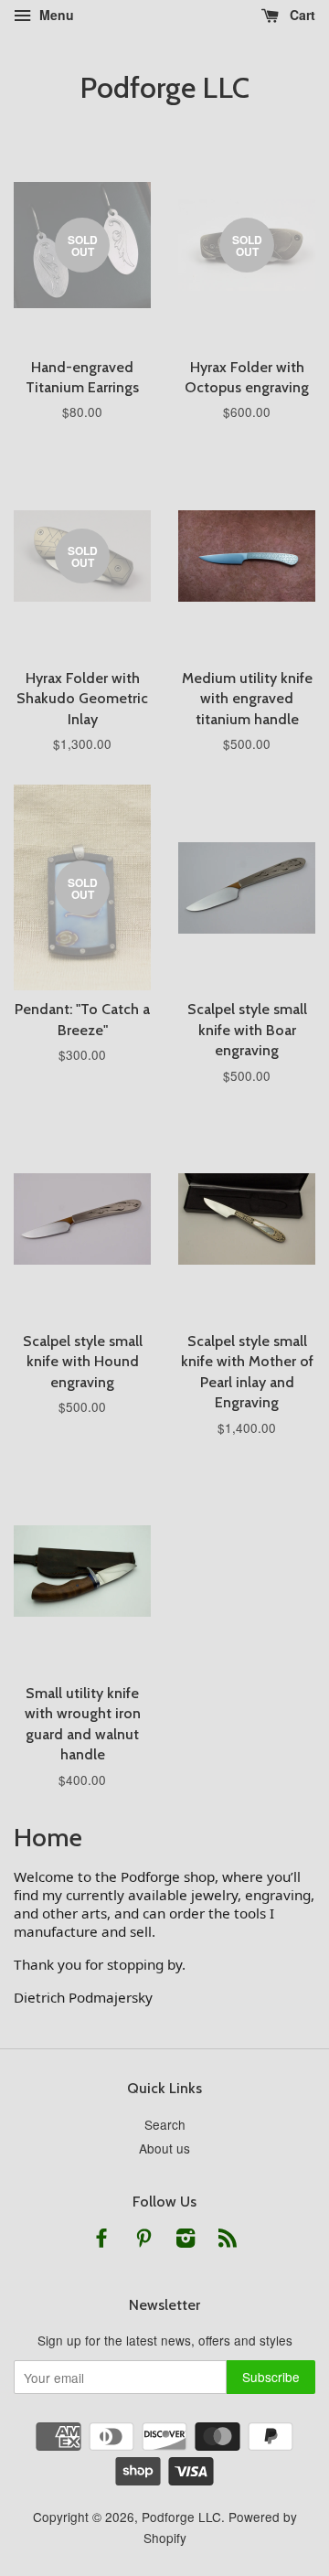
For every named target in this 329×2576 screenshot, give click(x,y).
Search (165, 2124)
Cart (301, 15)
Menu (55, 15)
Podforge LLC (164, 88)
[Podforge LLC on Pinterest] (143, 2240)
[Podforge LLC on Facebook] (101, 2240)
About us (164, 2148)
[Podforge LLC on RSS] (228, 2240)
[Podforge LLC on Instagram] (186, 2240)
